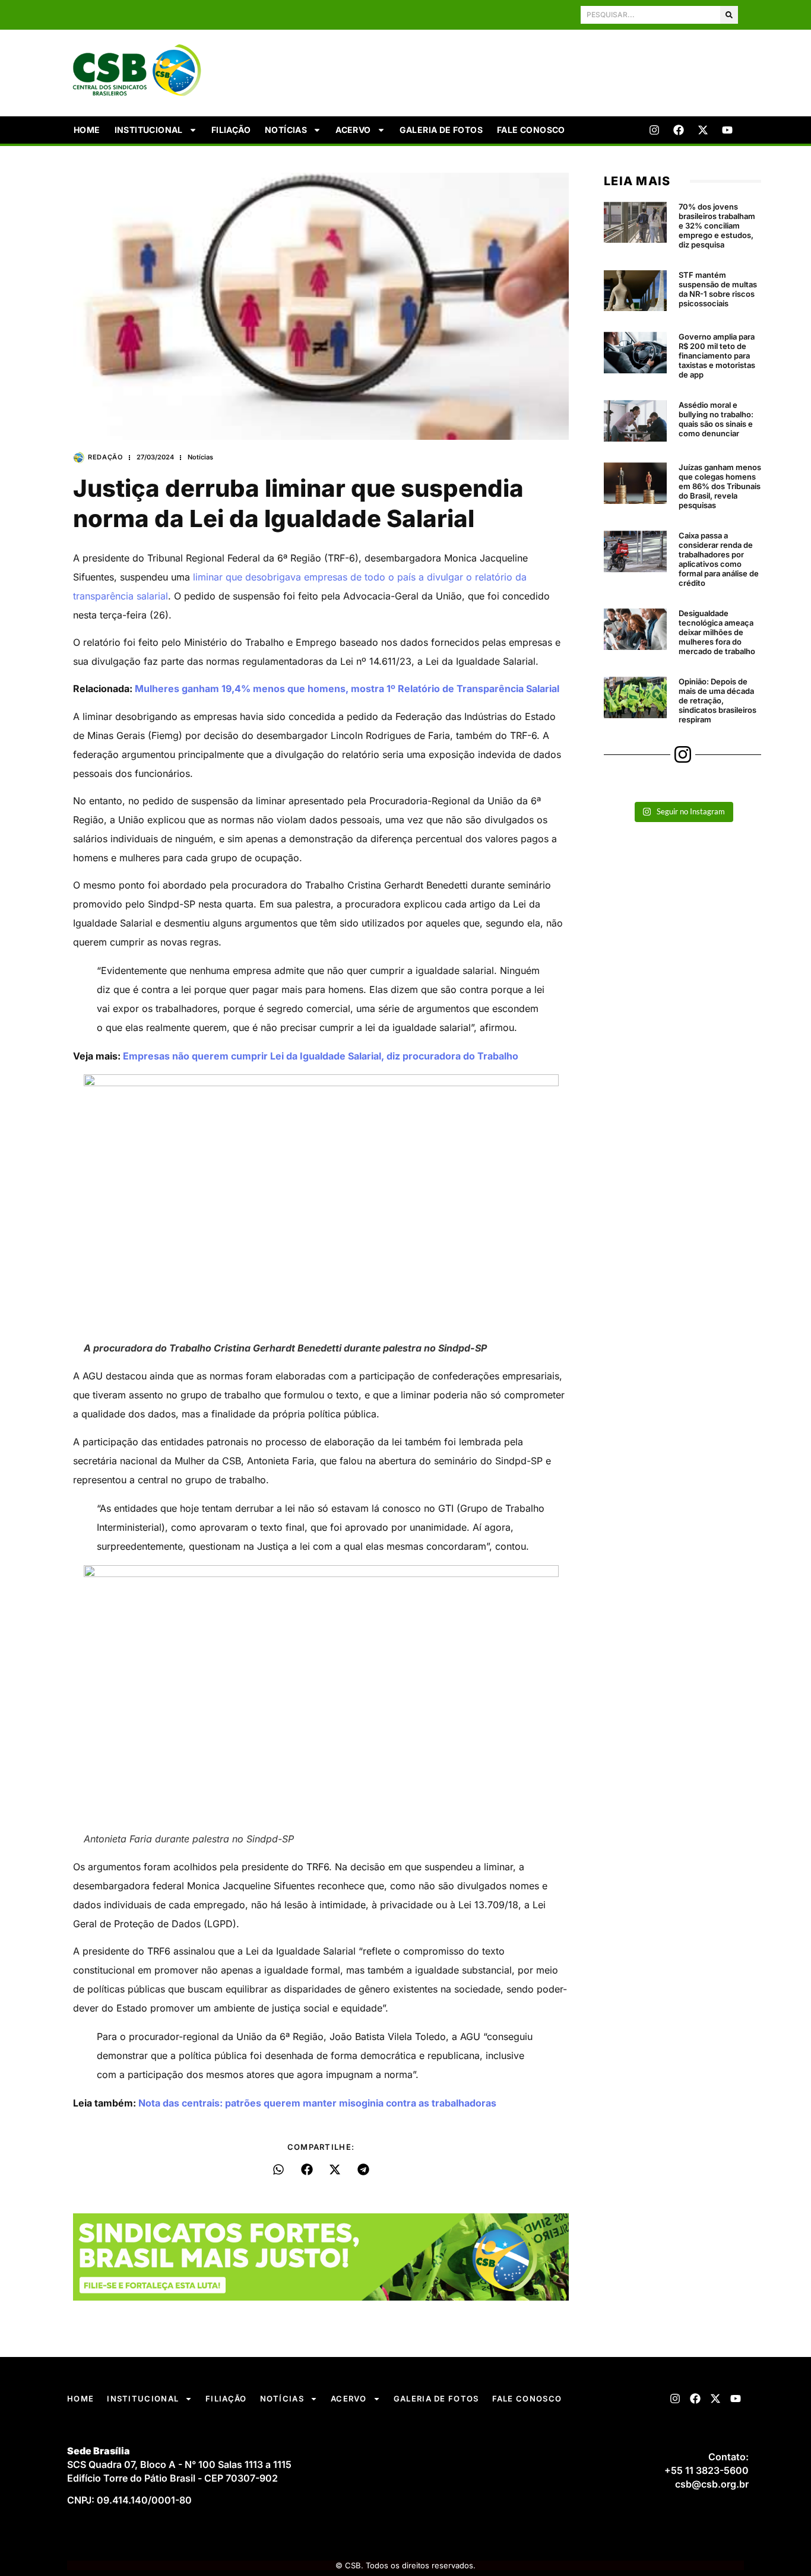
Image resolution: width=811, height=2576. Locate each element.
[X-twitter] (703, 130)
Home (87, 130)
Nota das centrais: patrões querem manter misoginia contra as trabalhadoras (317, 2103)
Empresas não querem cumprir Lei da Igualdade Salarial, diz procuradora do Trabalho (321, 1056)
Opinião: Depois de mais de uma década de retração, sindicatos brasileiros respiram (717, 700)
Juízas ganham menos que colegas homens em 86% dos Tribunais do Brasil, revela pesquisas (720, 486)
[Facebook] (679, 130)
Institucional (149, 130)
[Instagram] (654, 130)
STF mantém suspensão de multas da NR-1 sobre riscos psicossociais (718, 289)
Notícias (286, 130)
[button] (279, 2169)
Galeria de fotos (441, 130)
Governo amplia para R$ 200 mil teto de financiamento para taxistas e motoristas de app (717, 356)
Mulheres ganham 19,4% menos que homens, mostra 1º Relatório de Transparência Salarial (347, 689)
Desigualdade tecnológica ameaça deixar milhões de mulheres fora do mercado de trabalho (717, 632)
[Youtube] (727, 130)
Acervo (353, 130)
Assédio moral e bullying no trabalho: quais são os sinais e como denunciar (716, 419)
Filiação (231, 130)
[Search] (729, 15)
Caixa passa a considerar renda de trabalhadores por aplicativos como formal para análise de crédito (719, 559)
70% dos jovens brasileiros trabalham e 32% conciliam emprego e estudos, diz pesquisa (717, 226)
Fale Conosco (531, 130)
